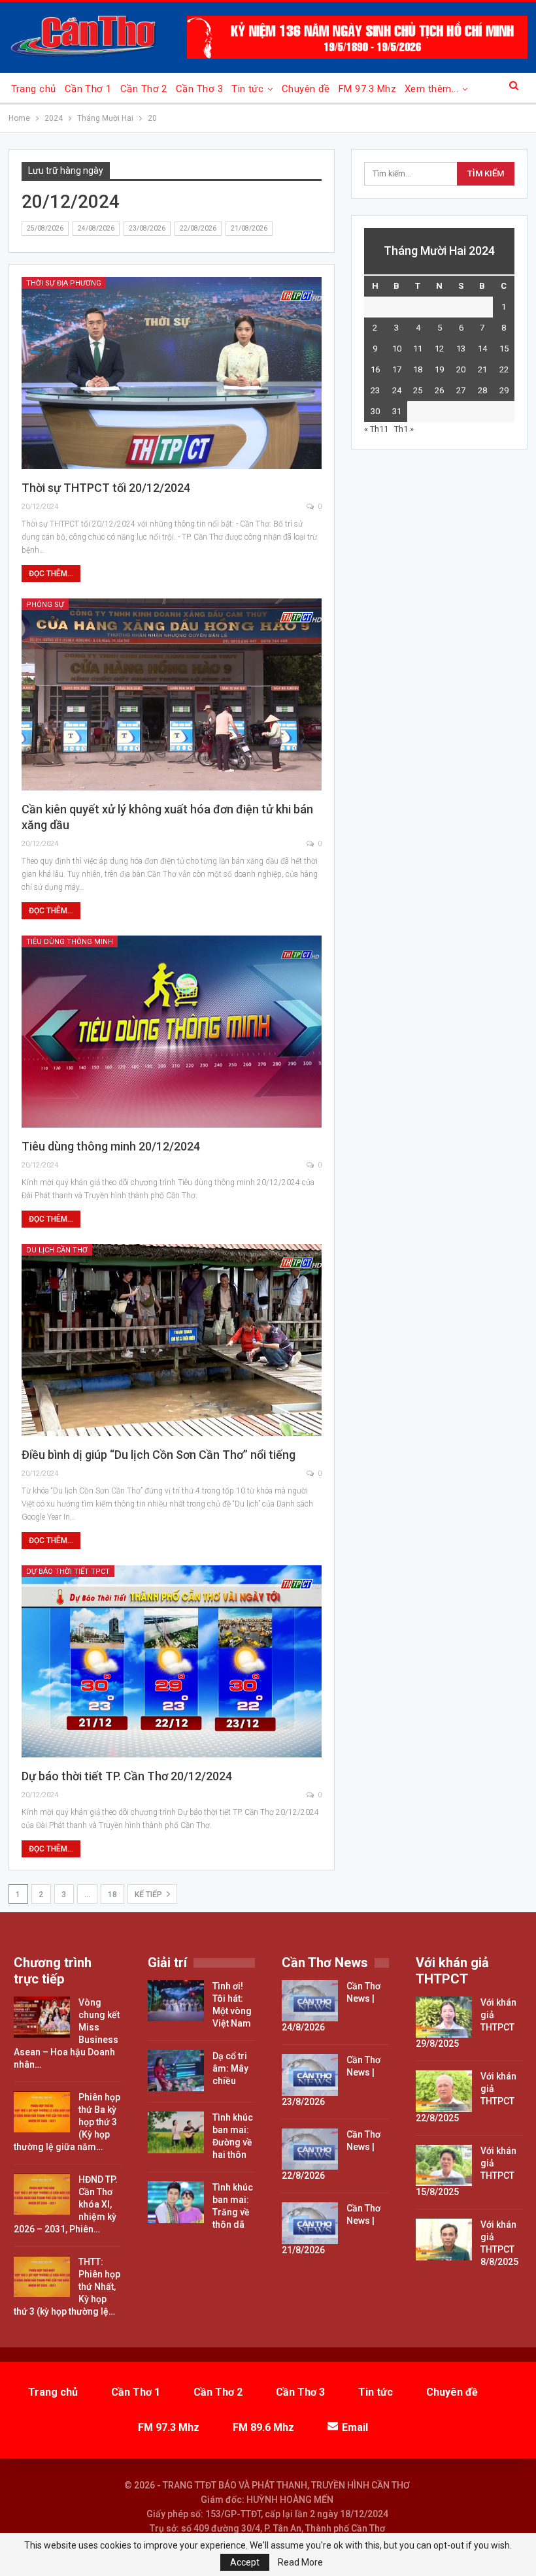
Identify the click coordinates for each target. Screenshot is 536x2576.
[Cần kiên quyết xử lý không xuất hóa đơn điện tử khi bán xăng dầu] (172, 694)
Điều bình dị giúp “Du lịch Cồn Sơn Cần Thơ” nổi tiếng (159, 1455)
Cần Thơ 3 (199, 89)
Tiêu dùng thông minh (70, 942)
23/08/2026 (147, 228)
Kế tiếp (149, 1895)
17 (397, 369)
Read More (300, 2562)
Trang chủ (34, 89)
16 (375, 369)
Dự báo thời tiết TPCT (68, 1572)
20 (461, 369)
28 (482, 390)
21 (482, 369)
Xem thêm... (431, 89)
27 (461, 390)
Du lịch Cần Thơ (57, 1250)
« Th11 (376, 429)
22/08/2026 (198, 228)
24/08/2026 (96, 228)
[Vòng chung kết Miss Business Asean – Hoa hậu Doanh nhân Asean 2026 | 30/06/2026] (42, 2017)
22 (504, 369)
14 (482, 349)
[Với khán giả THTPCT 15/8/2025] (444, 2166)
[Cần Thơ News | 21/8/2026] (310, 2223)
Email (355, 2427)
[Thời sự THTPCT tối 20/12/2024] (172, 373)
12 (439, 349)
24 (397, 390)
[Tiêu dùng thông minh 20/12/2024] (172, 1032)
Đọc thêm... (51, 574)
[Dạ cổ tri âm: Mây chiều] (176, 2071)
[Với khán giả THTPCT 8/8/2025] (444, 2240)
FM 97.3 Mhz (367, 89)
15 (504, 349)
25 (418, 390)
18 (112, 1895)
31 (397, 411)
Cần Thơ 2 (144, 89)
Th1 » (404, 429)
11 (418, 349)
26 (439, 390)
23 (375, 390)
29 (504, 390)
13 (461, 349)
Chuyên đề (306, 89)
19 (439, 369)
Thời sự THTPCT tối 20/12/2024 (106, 488)
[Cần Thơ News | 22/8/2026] (310, 2149)
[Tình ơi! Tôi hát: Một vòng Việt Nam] (176, 2001)
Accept (245, 2562)
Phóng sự (45, 605)
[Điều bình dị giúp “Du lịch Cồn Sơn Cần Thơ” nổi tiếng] (172, 1340)
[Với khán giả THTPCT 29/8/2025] (444, 2017)
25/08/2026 (45, 228)
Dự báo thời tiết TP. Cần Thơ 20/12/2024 (127, 1776)
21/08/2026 (249, 228)
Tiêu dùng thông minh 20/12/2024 (111, 1146)
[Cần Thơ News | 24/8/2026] (310, 2001)
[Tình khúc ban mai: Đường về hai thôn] (176, 2132)
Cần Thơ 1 (88, 89)
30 (375, 411)
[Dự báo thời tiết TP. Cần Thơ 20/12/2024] (172, 1661)
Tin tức (247, 89)
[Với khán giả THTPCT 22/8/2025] (444, 2091)
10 (397, 349)
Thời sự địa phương (64, 283)
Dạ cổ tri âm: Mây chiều (230, 2068)
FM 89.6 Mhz (263, 2427)
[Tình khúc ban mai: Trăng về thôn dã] (176, 2202)
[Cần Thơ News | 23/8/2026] (310, 2075)
